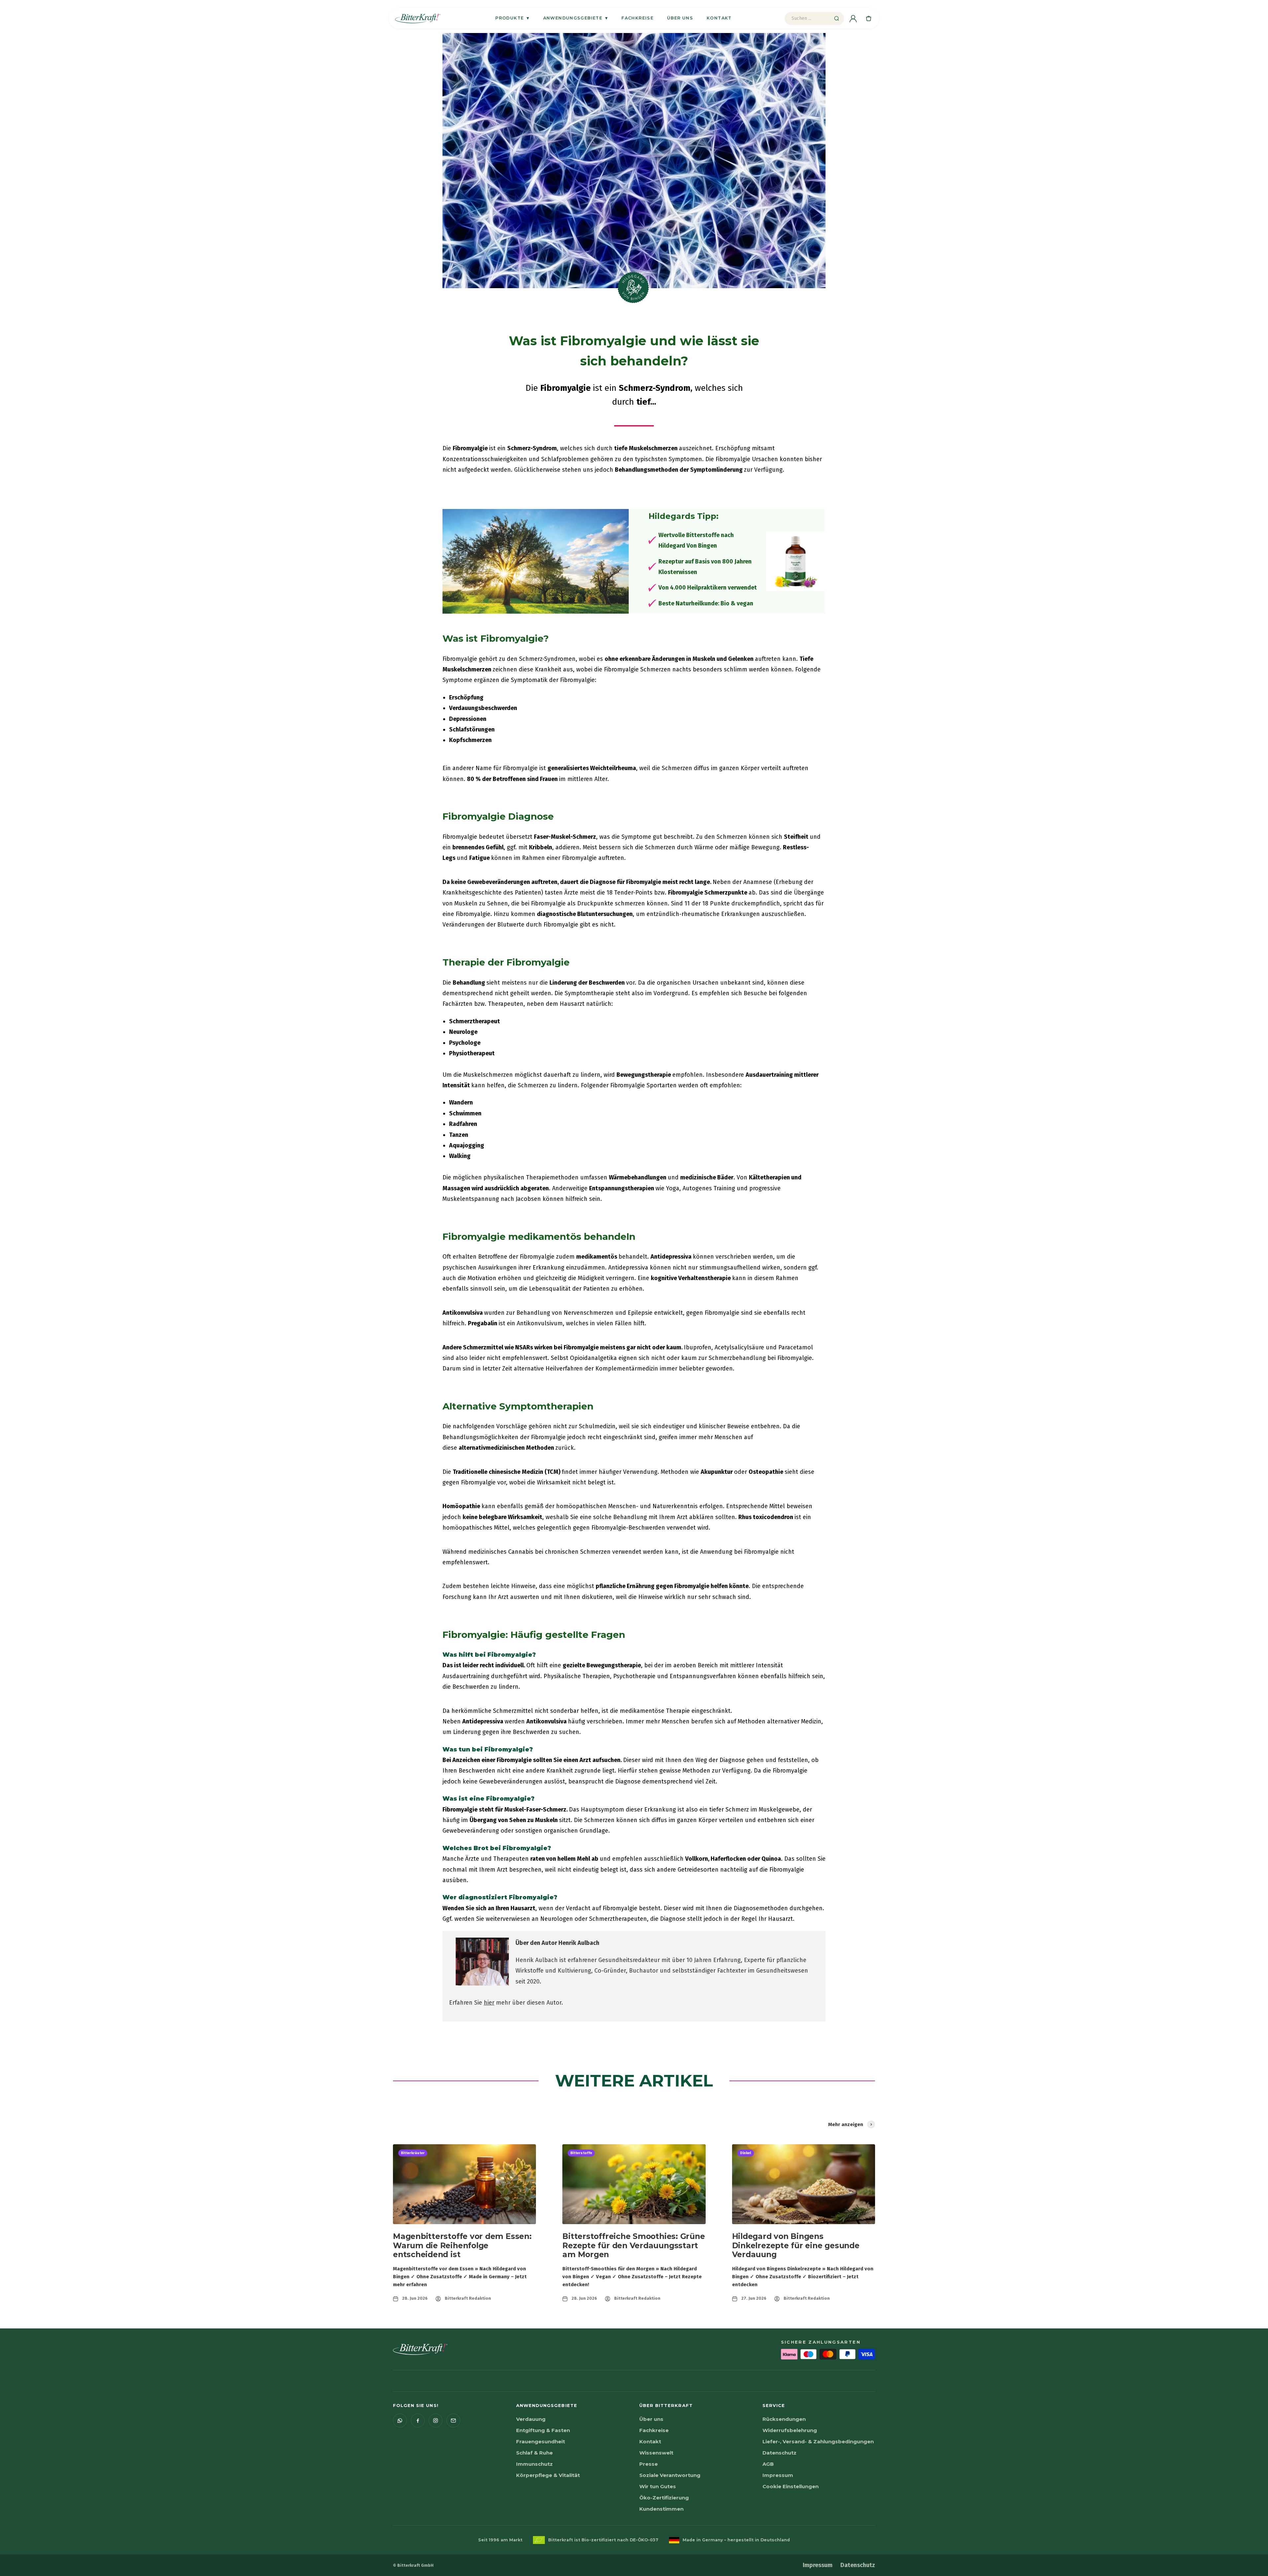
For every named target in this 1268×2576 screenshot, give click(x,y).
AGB (768, 2464)
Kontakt (719, 18)
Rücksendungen (784, 2419)
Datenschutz (779, 2453)
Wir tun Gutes (658, 2486)
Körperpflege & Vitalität (548, 2475)
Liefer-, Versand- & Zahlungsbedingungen (818, 2441)
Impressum (778, 2475)
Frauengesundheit (541, 2441)
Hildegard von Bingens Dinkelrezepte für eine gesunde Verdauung (796, 2246)
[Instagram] (436, 2421)
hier (489, 2003)
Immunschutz (534, 2464)
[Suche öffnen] (836, 18)
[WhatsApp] (400, 2421)
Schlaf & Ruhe (534, 2453)
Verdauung (531, 2419)
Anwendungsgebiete (576, 18)
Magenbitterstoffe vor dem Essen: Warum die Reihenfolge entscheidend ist (462, 2246)
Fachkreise (637, 18)
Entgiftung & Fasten (543, 2430)
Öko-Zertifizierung (664, 2498)
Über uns (680, 18)
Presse (649, 2464)
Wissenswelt (656, 2453)
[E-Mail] (453, 2421)
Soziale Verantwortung (670, 2475)
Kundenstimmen (661, 2509)
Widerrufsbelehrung (790, 2430)
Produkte (512, 18)
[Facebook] (418, 2421)
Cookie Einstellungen (791, 2486)
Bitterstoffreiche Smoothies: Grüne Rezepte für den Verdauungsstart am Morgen (634, 2246)
